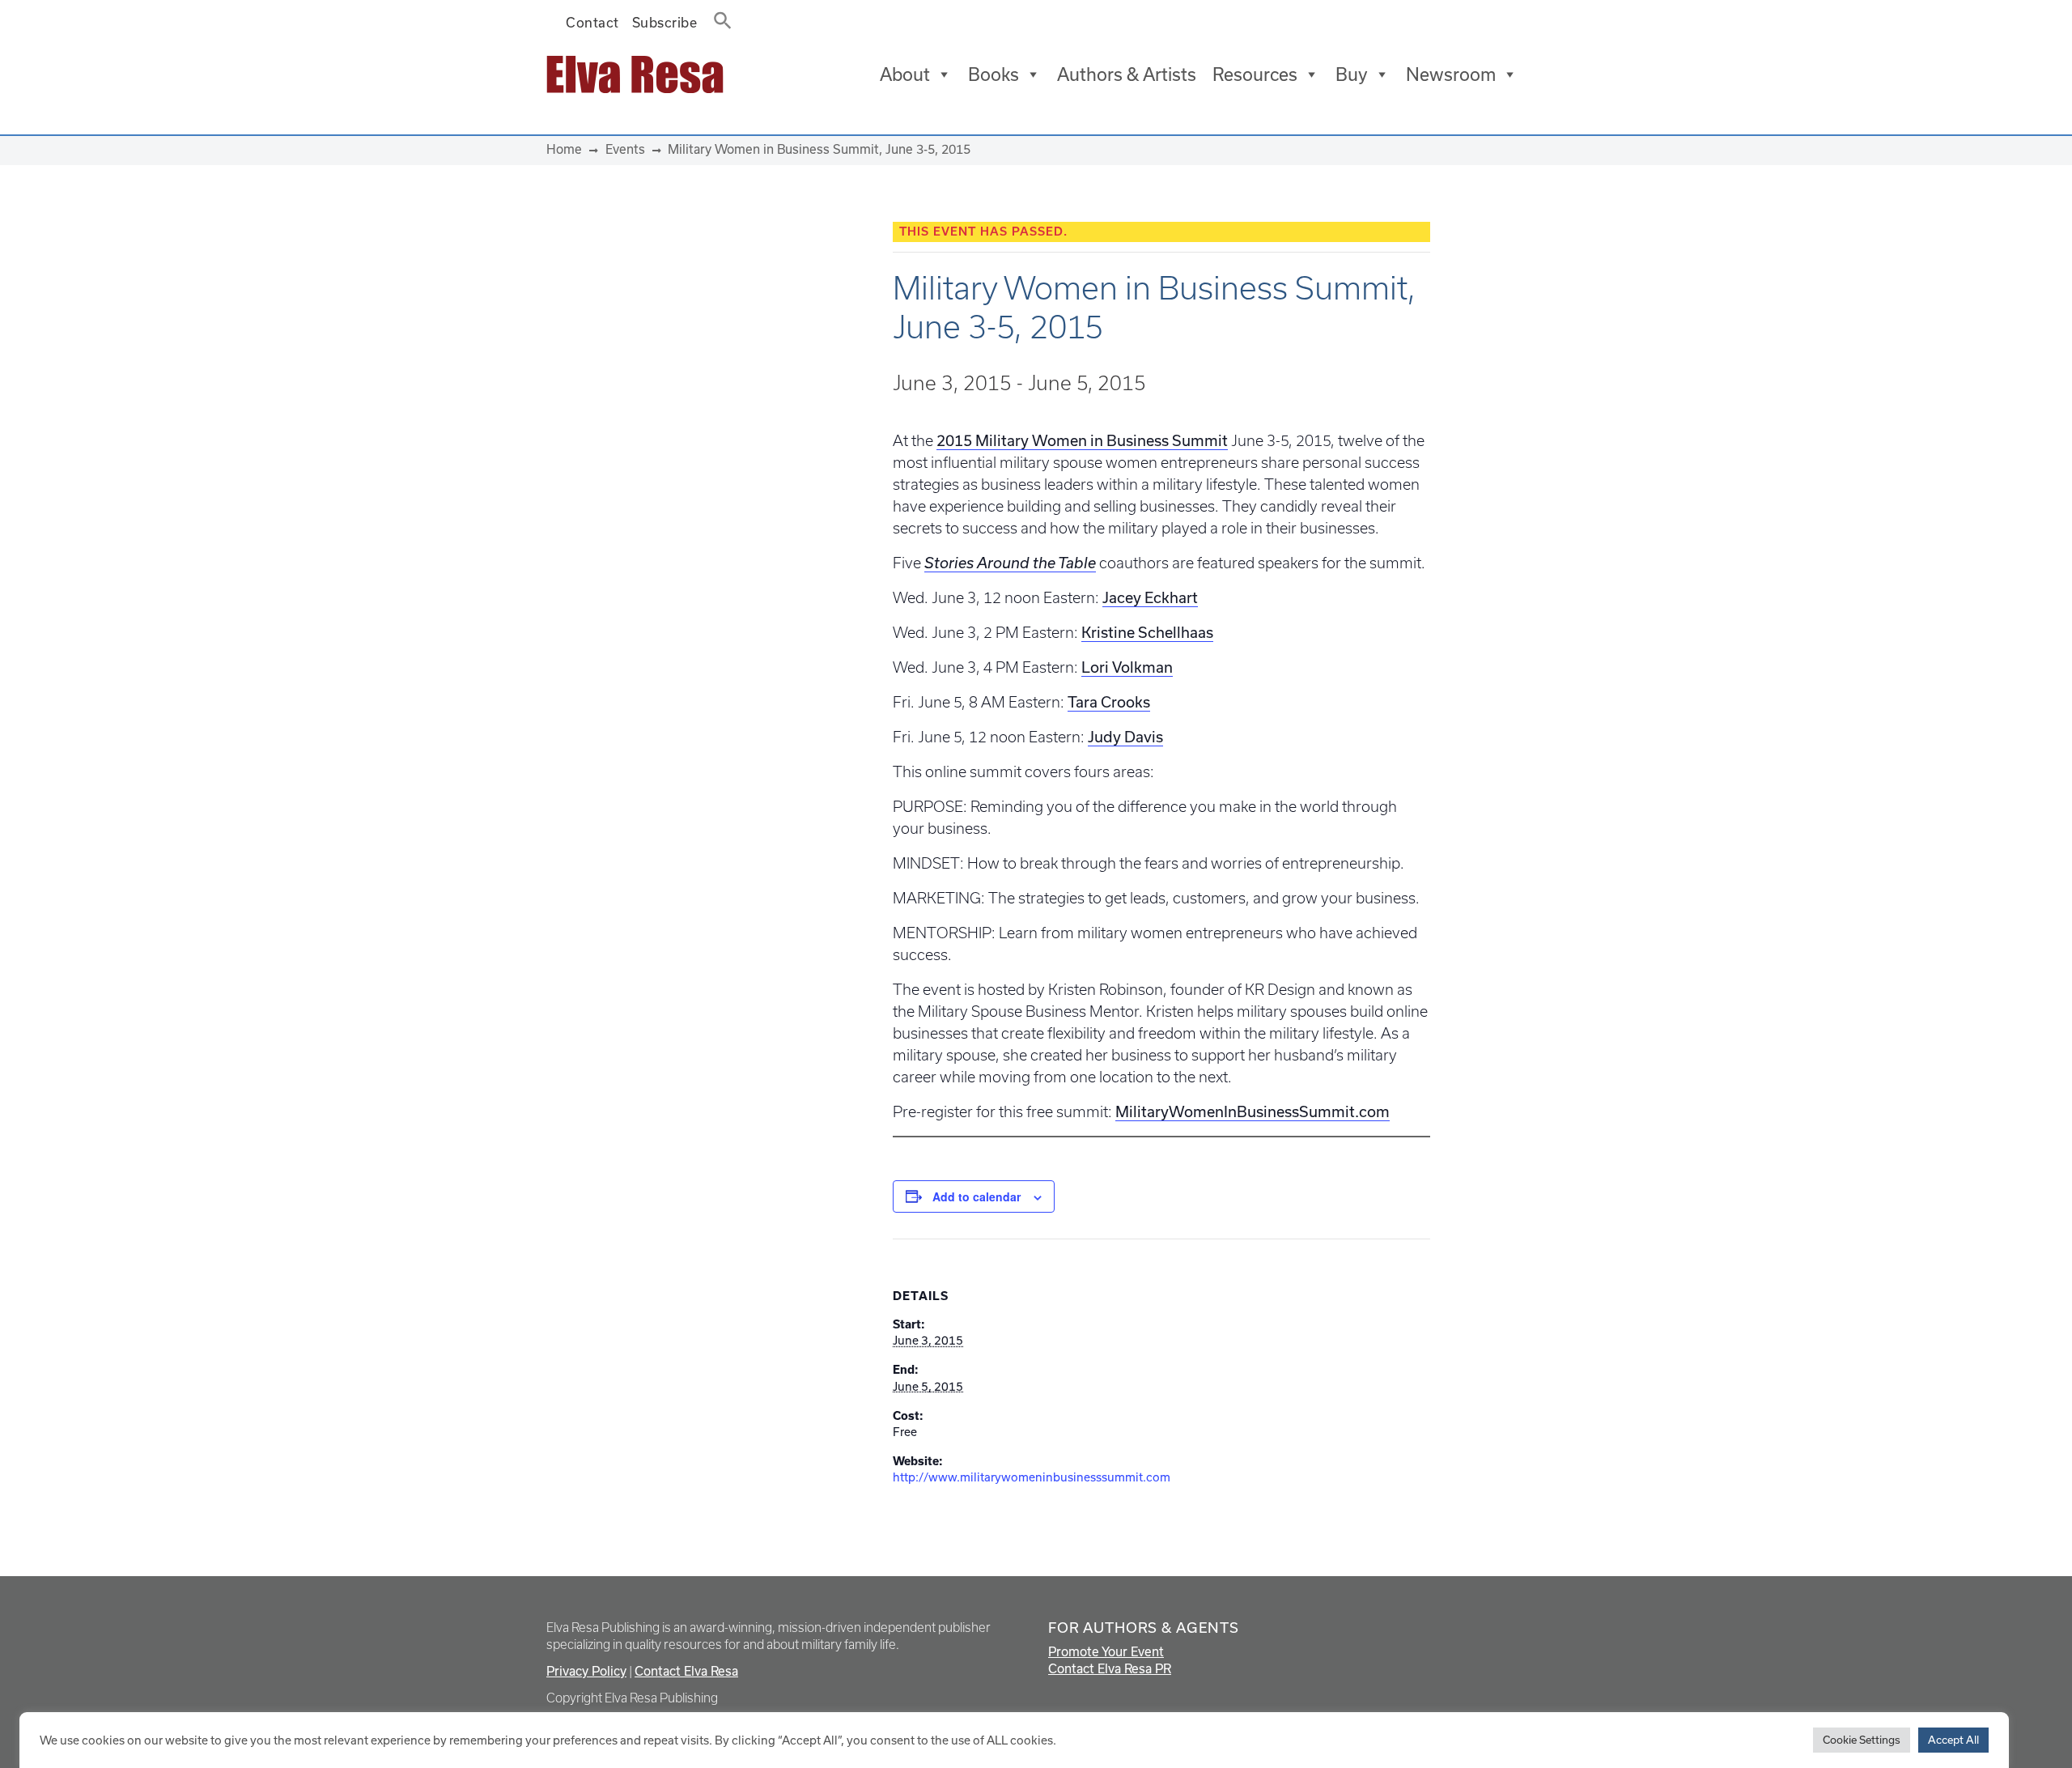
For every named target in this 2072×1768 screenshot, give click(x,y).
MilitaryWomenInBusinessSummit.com (1253, 1112)
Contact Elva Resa (686, 1671)
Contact (592, 23)
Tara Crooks (1109, 702)
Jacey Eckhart (1150, 598)
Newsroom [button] (1451, 74)
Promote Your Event (1106, 1652)
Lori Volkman (1127, 667)
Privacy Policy (586, 1671)
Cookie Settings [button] (1862, 1740)
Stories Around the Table (1010, 563)
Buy (1352, 74)
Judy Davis (1125, 737)
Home (564, 149)
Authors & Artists (1127, 74)
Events (625, 149)
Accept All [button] (1953, 1740)
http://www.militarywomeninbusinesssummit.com (1032, 1477)
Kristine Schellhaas (1147, 633)
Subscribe (665, 23)
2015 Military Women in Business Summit (1082, 441)
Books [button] (994, 74)
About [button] (905, 74)
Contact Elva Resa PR (1110, 1669)
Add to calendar (977, 1196)
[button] (718, 17)
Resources (1255, 74)
